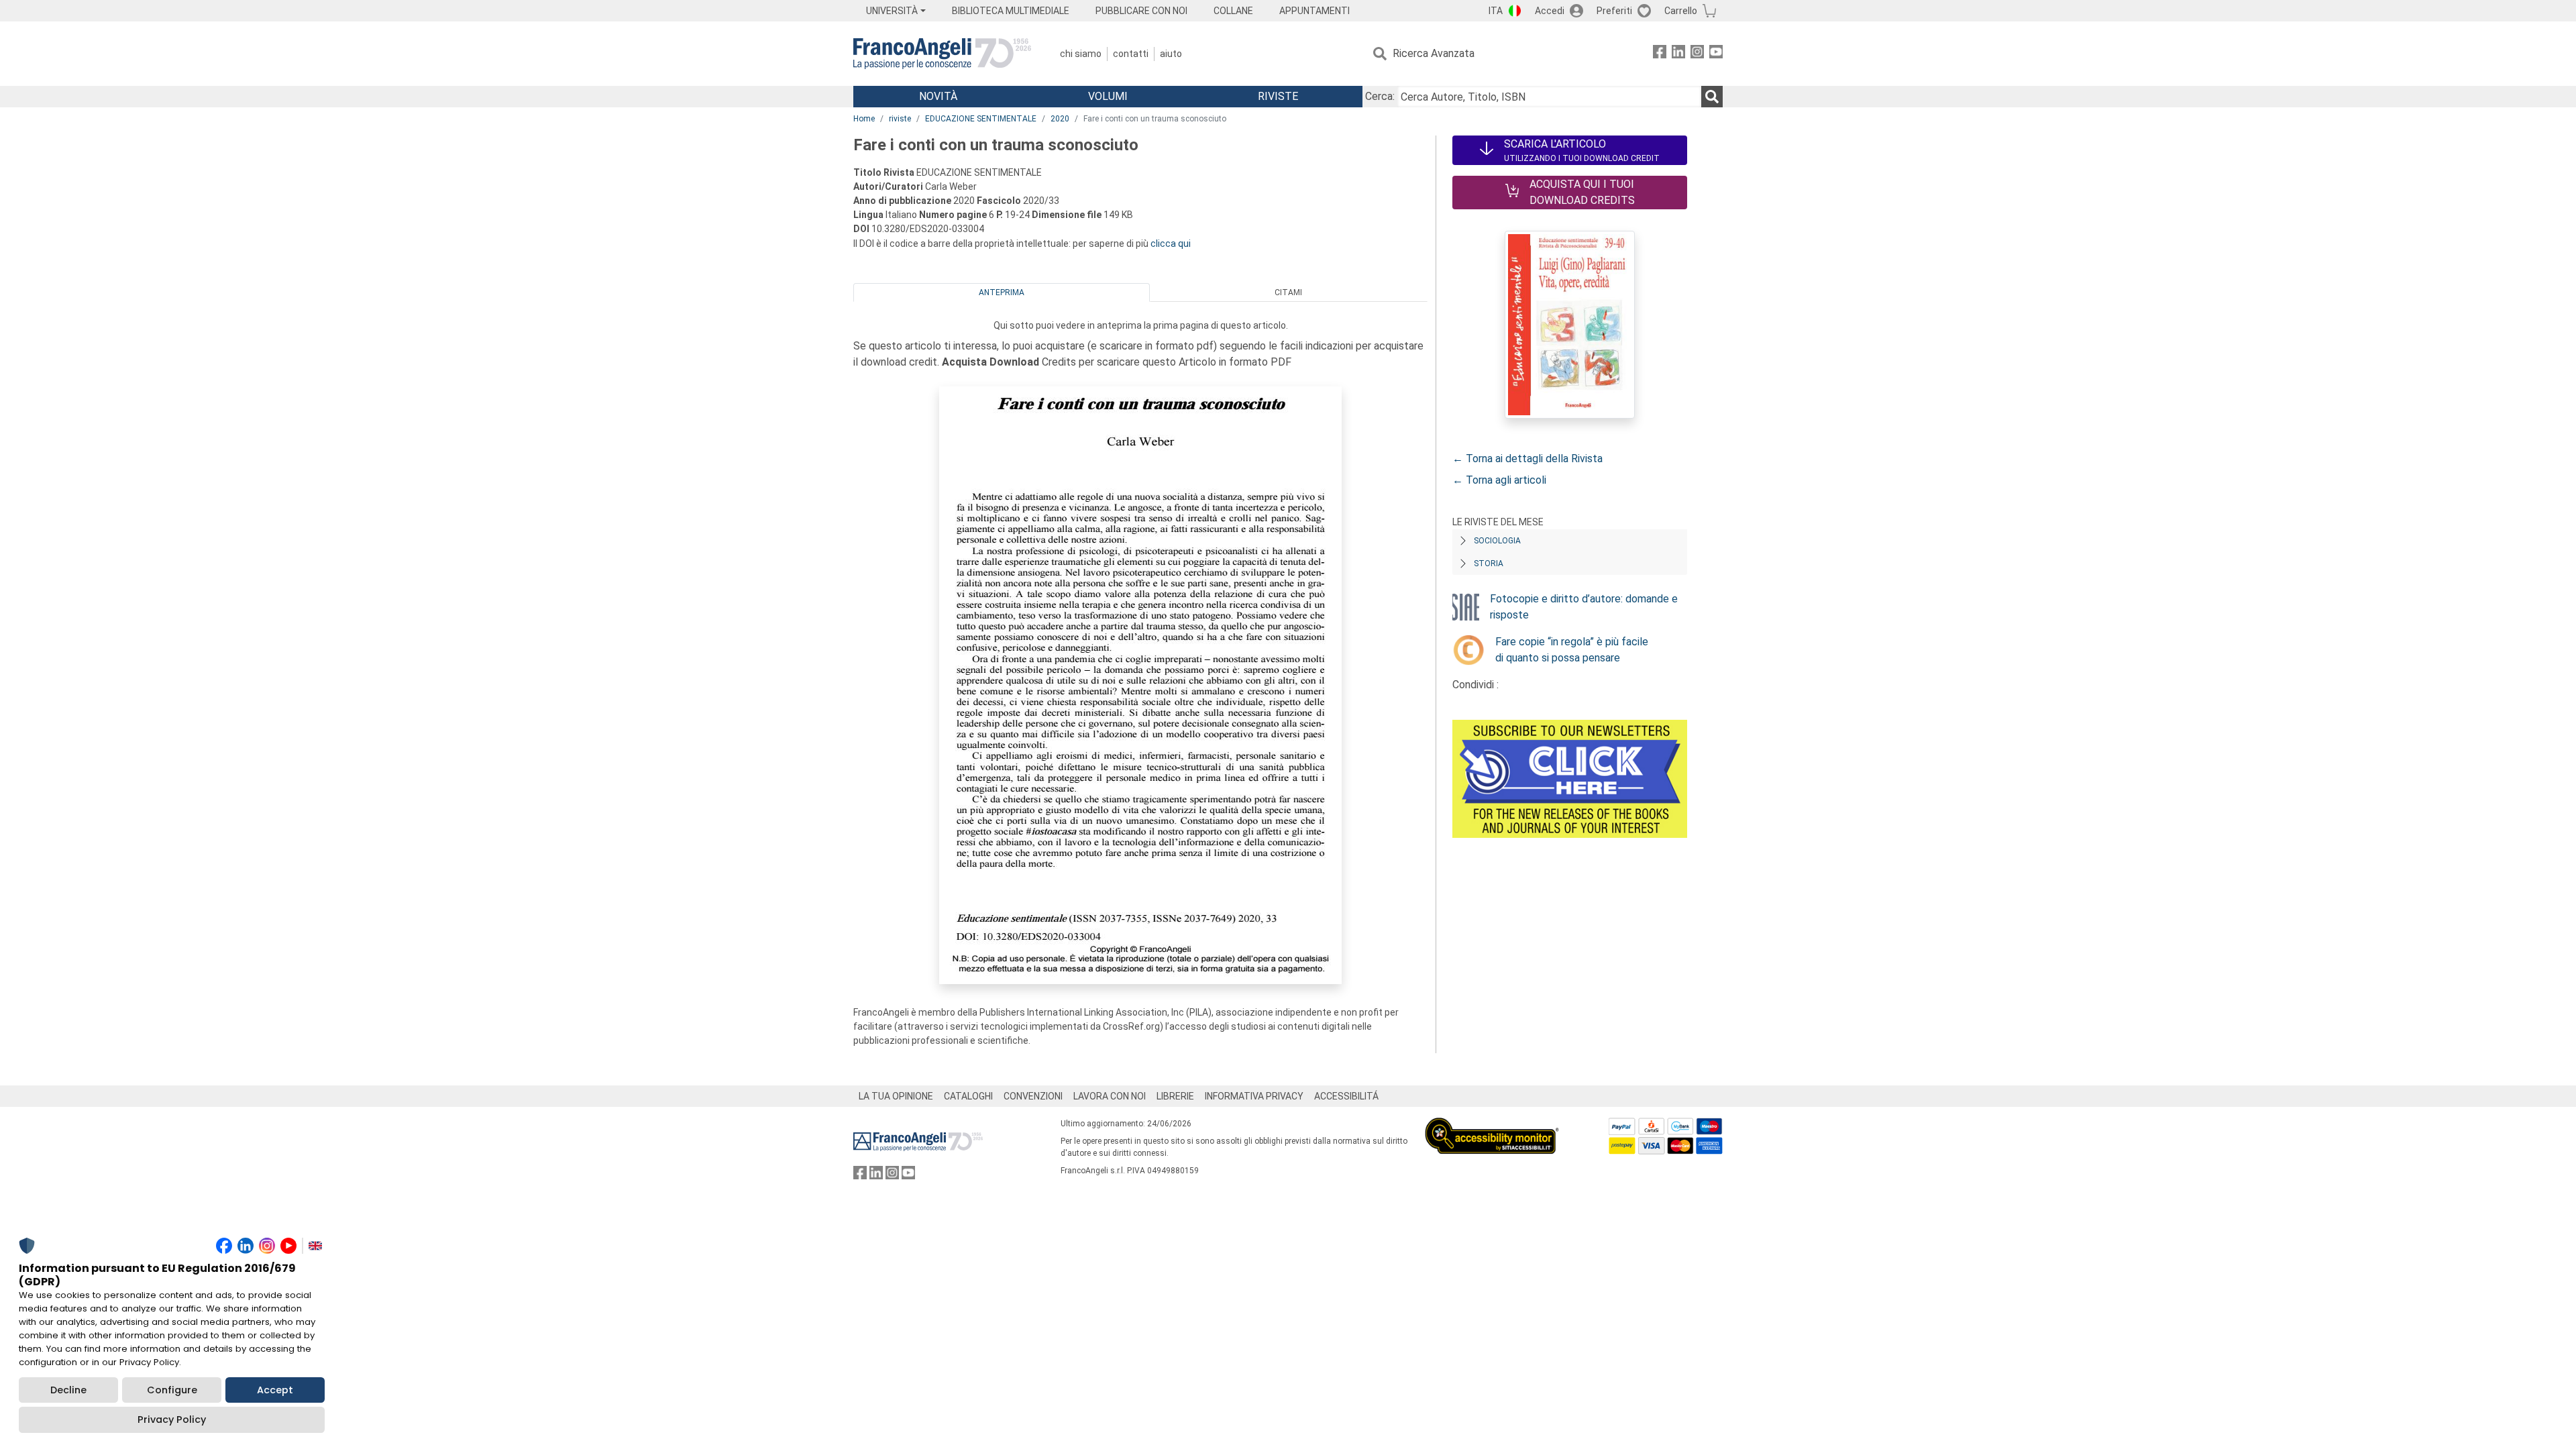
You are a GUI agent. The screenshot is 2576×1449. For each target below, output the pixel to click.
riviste (900, 119)
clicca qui (1171, 244)
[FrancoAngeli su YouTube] (1716, 54)
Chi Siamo (1081, 54)
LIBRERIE (1175, 1096)
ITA (1496, 11)
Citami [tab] (1288, 292)
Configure (172, 1390)
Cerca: (1380, 96)
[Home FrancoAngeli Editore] (942, 54)
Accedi (1550, 11)
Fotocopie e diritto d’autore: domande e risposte (1584, 607)
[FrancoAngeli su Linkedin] (1678, 54)
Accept (275, 1390)
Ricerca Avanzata (1434, 53)
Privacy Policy (172, 1419)
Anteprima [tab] (1002, 292)
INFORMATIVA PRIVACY (1254, 1096)
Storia (1489, 563)
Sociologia (1497, 541)
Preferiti (1614, 11)
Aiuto (1171, 54)
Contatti (1131, 54)
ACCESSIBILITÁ (1346, 1096)
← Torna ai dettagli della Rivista (1527, 459)
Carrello (1681, 11)
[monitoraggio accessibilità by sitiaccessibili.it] (1492, 1125)
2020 (1060, 119)
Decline (68, 1390)
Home (864, 119)
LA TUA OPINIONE (896, 1096)
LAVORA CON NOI (1110, 1096)
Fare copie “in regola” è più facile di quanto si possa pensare (1572, 650)
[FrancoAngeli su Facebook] (1660, 54)
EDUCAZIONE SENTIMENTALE (981, 119)
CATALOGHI (968, 1096)
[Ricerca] (1712, 97)
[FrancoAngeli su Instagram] (1697, 54)
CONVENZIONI (1033, 1096)
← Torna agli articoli (1499, 480)
